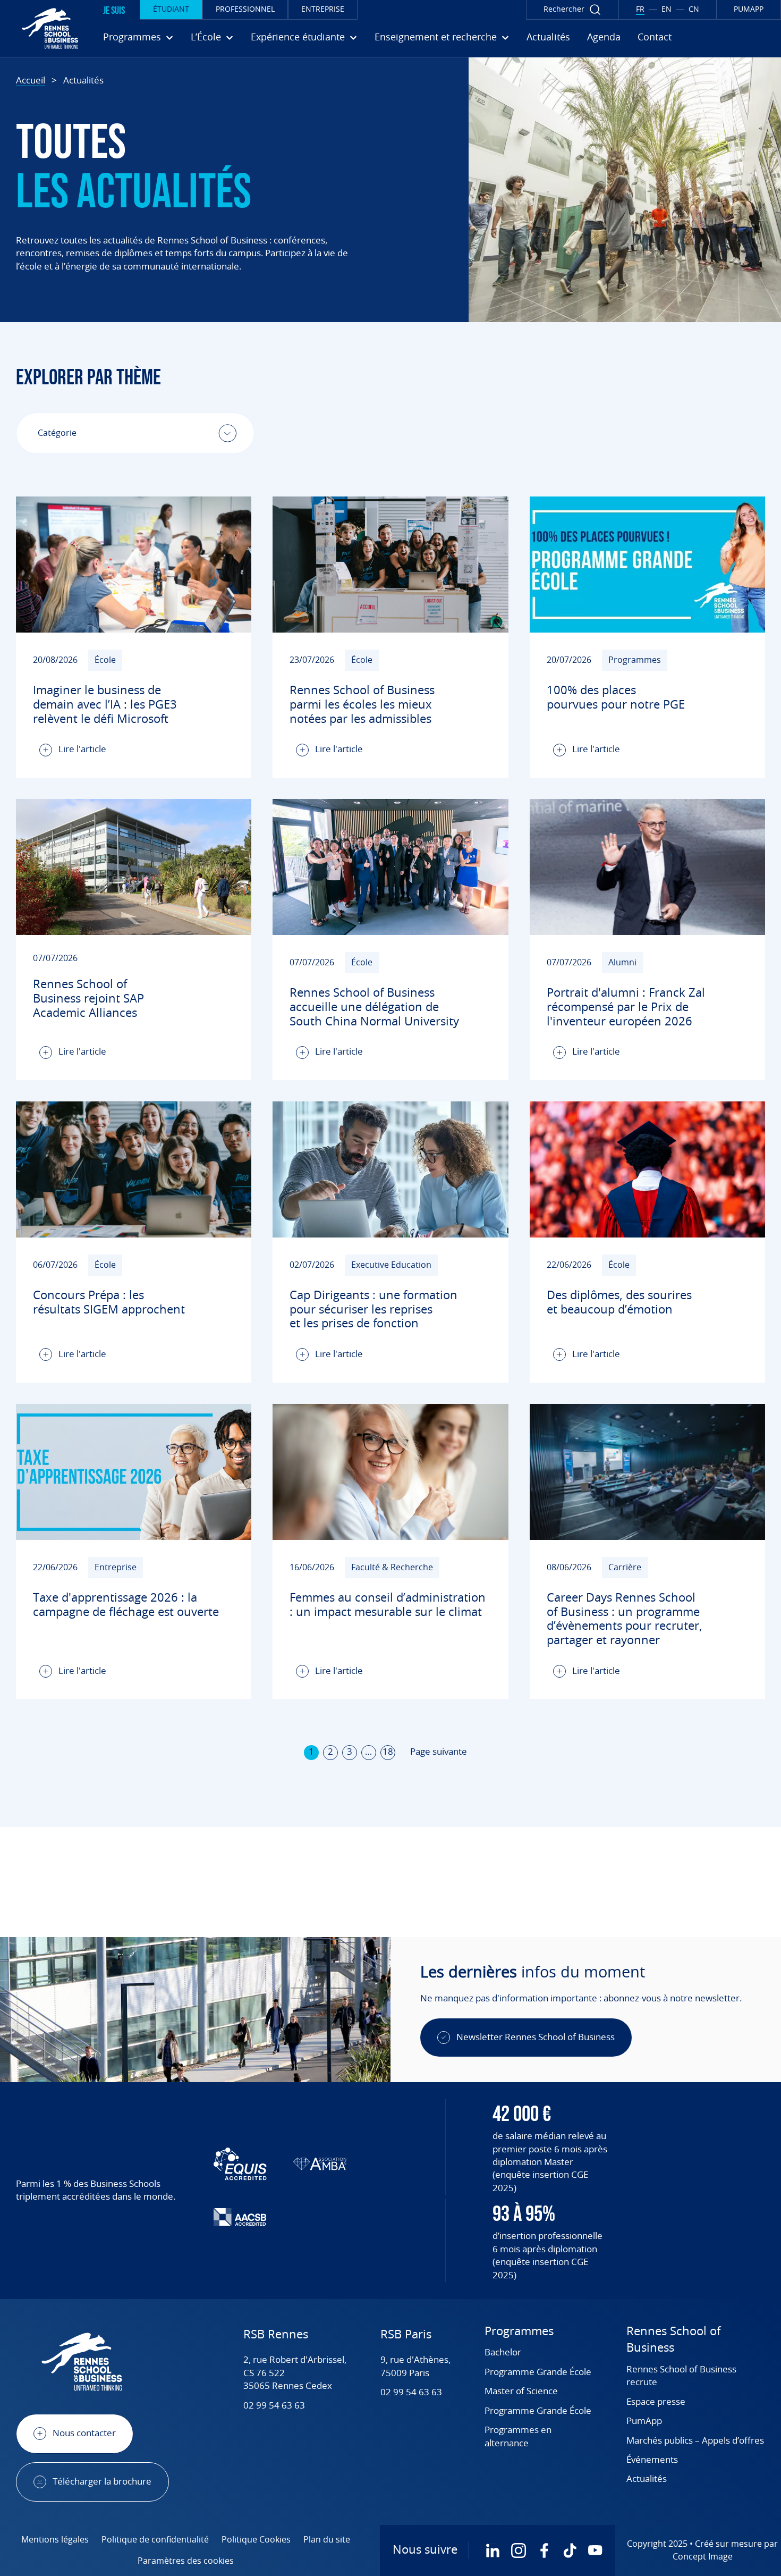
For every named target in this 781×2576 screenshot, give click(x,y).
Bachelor (503, 2352)
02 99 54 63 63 (274, 2406)
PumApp (644, 2421)
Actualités (548, 38)
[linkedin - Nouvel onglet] (493, 2550)
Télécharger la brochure (102, 2482)
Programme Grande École (538, 2372)
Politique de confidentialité (155, 2540)
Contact (655, 38)
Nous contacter (84, 2433)
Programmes (519, 2331)
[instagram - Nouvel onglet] (519, 2550)
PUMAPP (749, 10)
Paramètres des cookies (186, 2561)
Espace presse (656, 2402)
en (667, 10)
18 (388, 1752)
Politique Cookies (256, 2540)
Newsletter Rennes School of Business (536, 2037)
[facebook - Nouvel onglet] (544, 2550)
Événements (652, 2460)
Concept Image (703, 2557)
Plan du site (327, 2540)
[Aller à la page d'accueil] (42, 28)
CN (694, 10)
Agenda (604, 38)
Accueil (31, 81)
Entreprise (323, 10)
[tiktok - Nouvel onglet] (570, 2550)
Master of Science (521, 2391)
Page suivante (439, 1752)
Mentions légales (55, 2540)
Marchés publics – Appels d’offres (695, 2441)
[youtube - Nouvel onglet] (595, 2550)
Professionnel (245, 10)
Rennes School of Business (673, 2340)
